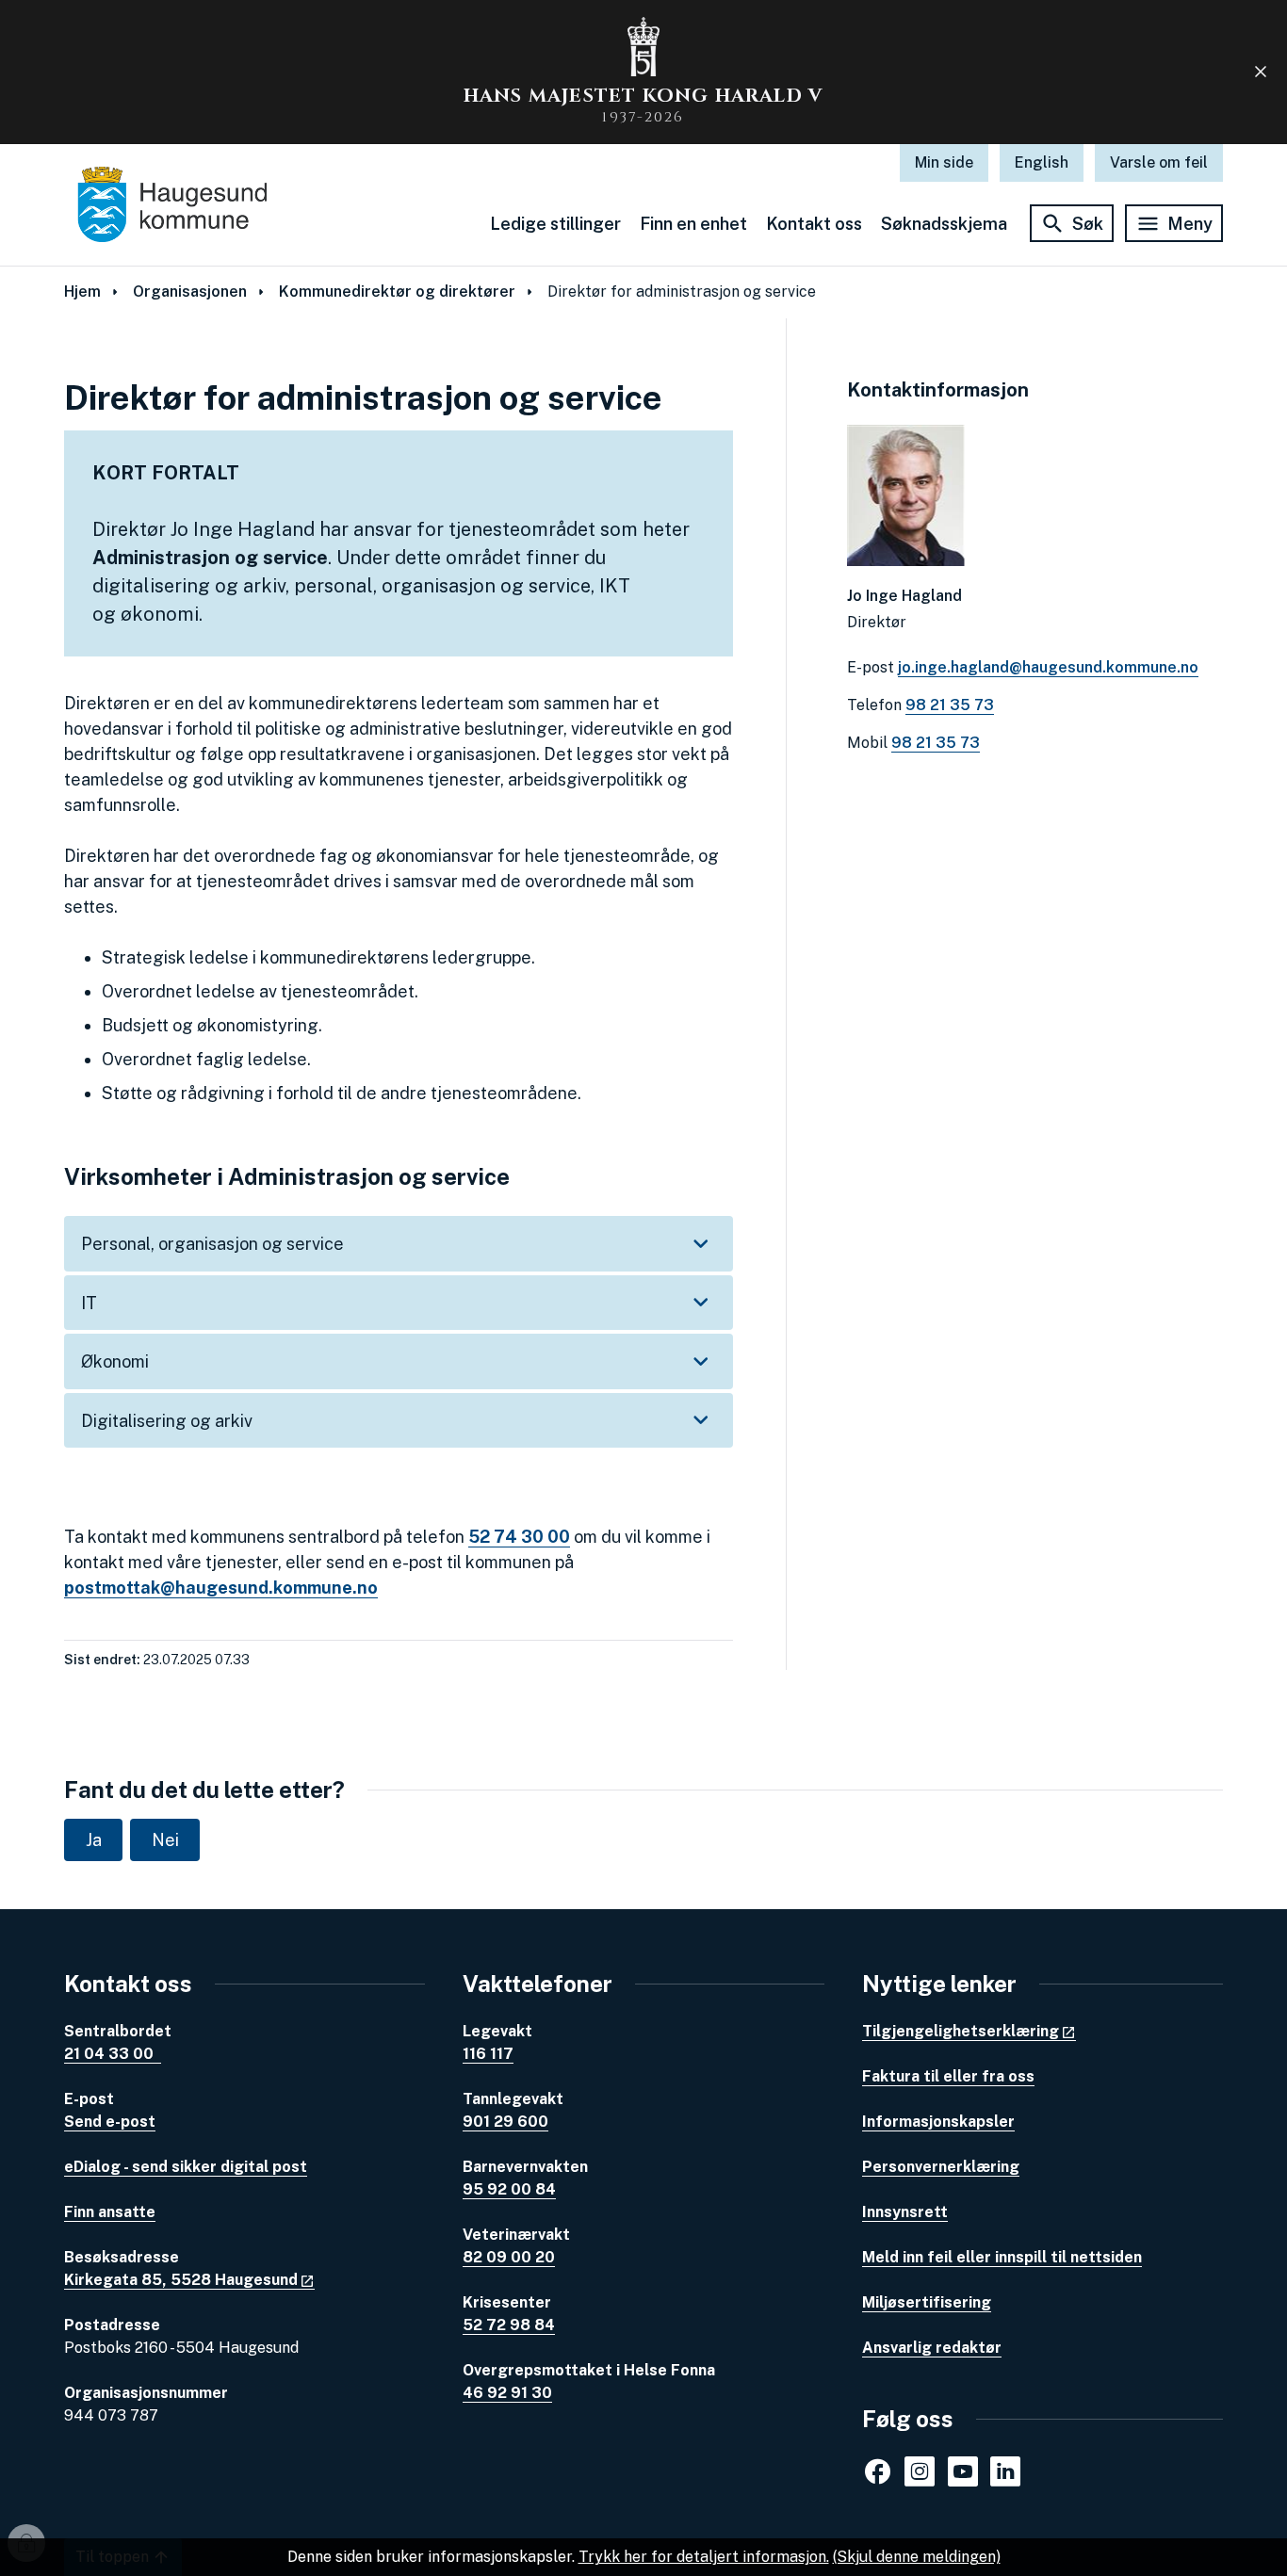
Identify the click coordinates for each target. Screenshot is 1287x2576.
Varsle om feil (1159, 162)
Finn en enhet (693, 224)
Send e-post (110, 2122)
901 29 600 (505, 2122)
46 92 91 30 (507, 2393)
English (1042, 162)
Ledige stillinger (555, 224)
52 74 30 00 (519, 1537)
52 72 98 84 (509, 2325)
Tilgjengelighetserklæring (961, 2031)
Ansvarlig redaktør (932, 2348)
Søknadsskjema (944, 224)
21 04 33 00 (113, 2054)
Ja (94, 1840)
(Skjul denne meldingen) (917, 2557)
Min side (944, 162)
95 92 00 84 (509, 2189)
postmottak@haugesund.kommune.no (221, 1588)
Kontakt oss (814, 224)
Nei (165, 1840)
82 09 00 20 (509, 2257)
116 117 (488, 2054)
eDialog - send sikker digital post (186, 2167)
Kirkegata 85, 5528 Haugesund (181, 2280)
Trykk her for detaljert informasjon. (704, 2557)
